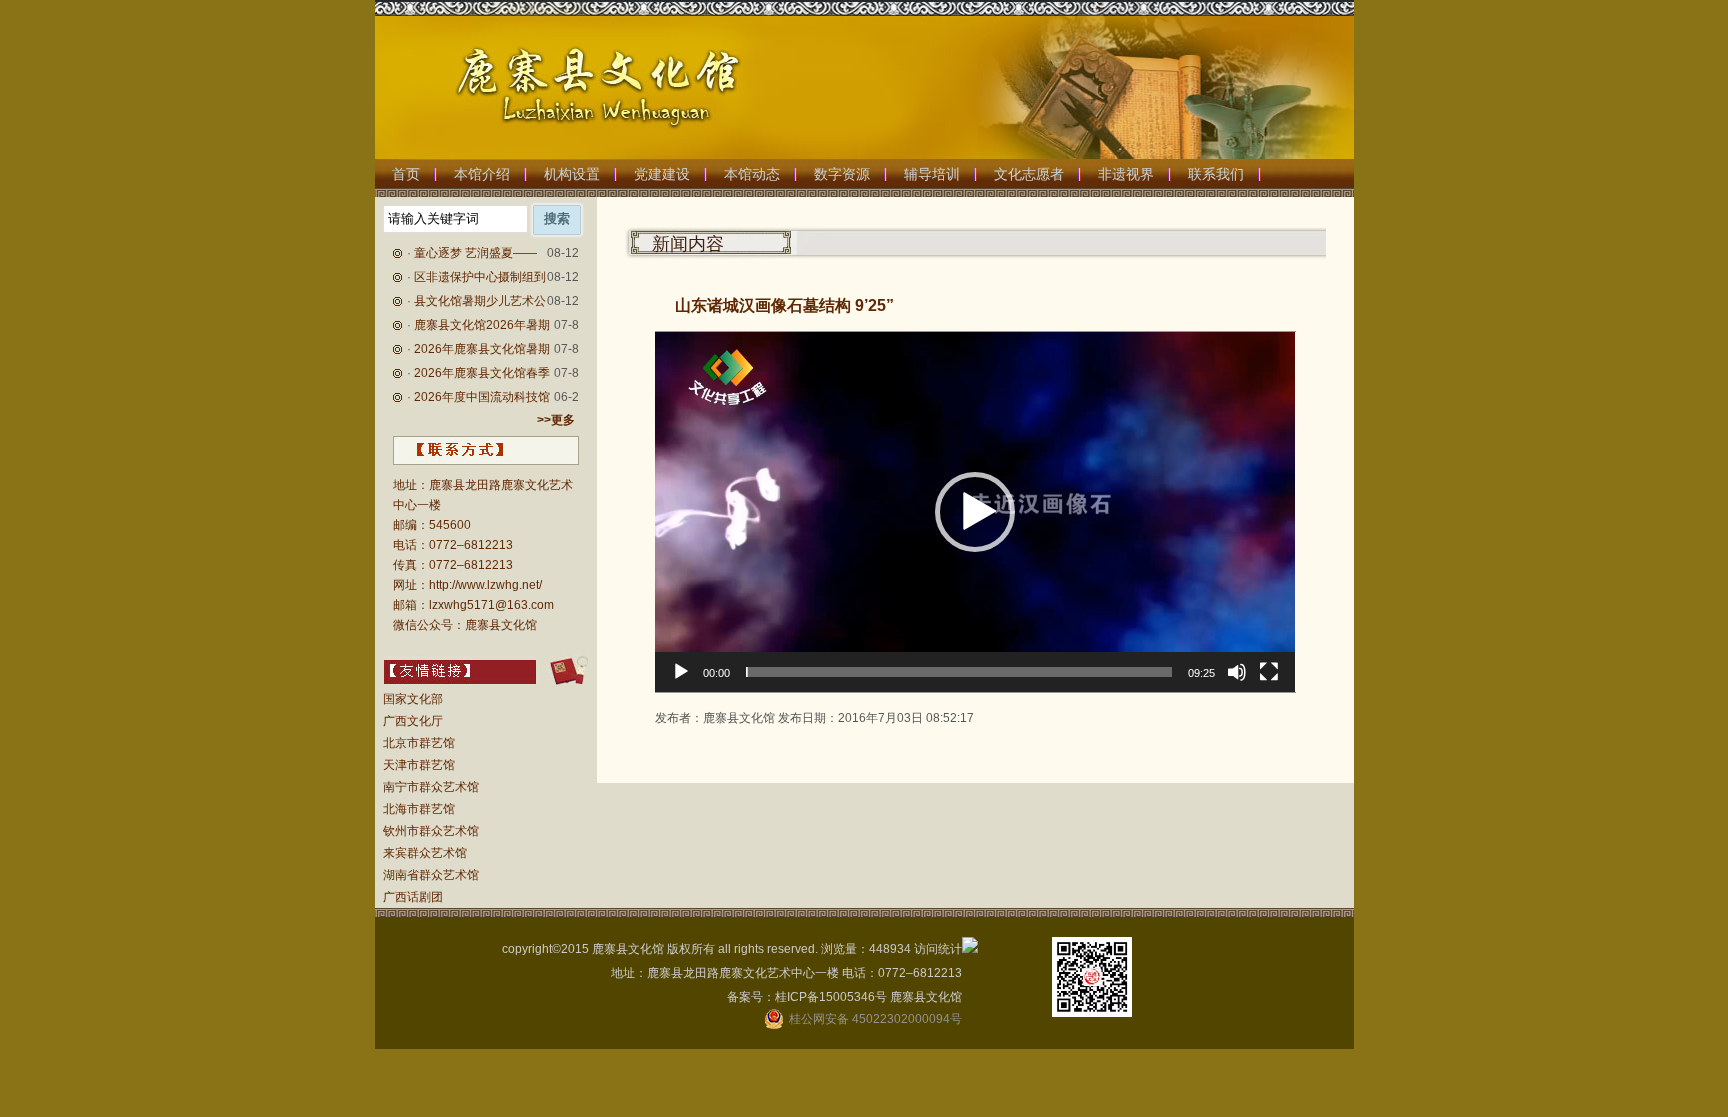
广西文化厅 (413, 721)
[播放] (681, 672)
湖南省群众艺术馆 (431, 875)
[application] (975, 512)
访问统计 (938, 949)
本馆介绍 (482, 174)
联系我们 (1216, 174)
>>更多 (556, 420)
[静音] (1237, 672)
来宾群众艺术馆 (425, 853)
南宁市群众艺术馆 (431, 787)
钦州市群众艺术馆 (431, 831)
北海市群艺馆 (419, 809)
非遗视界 (1126, 174)
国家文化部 (413, 699)
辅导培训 (932, 174)
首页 (406, 174)
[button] (975, 512)
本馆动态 (752, 174)
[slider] (959, 672)
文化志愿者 (1029, 174)
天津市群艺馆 (419, 765)
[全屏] (1269, 672)
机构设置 (572, 174)
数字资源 (842, 174)
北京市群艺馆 (419, 743)
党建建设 (662, 174)
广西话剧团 (413, 897)
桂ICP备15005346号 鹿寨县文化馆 (868, 997)
